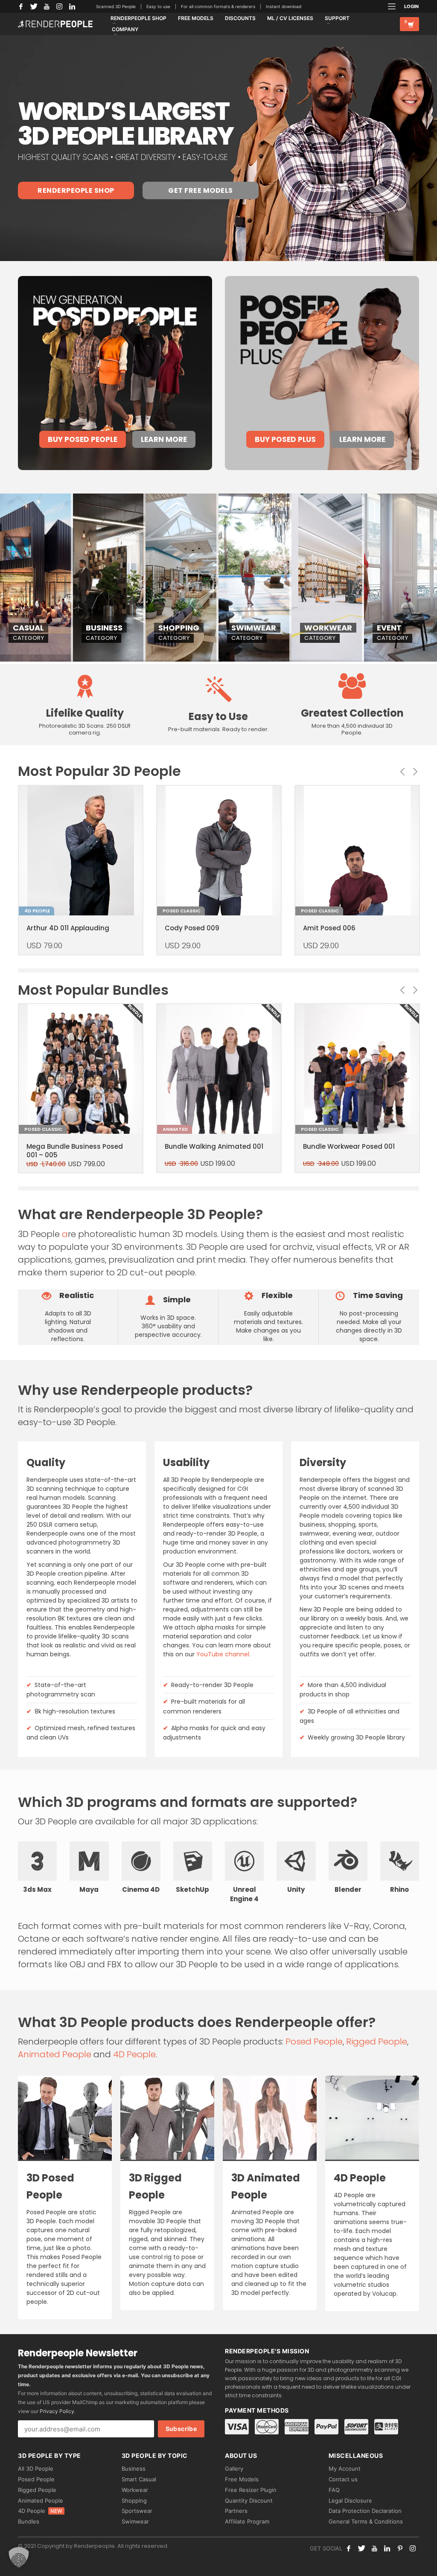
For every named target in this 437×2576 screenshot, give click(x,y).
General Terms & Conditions (366, 2521)
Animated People (55, 2054)
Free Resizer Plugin (251, 2490)
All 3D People (36, 2469)
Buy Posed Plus (285, 439)
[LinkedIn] (72, 6)
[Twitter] (34, 6)
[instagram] (413, 2548)
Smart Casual (139, 2479)
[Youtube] (374, 2548)
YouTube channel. (223, 1654)
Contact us (343, 2479)
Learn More (164, 439)
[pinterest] (400, 2548)
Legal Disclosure (350, 2500)
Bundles (29, 2521)
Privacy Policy (57, 2411)
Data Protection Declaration (365, 2511)
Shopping (134, 2500)
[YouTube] (47, 6)
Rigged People (377, 2042)
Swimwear (135, 2521)
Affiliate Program (247, 2521)
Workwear (135, 2490)
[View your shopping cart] (409, 24)
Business (134, 2469)
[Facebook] (21, 6)
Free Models (242, 2479)
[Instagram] (59, 6)
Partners (236, 2511)
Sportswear (137, 2511)
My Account (345, 2469)
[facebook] (349, 2548)
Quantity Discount (249, 2500)
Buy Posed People (83, 439)
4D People (134, 2054)
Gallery (234, 2469)
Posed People (314, 2042)
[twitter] (361, 2548)
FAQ (334, 2490)
